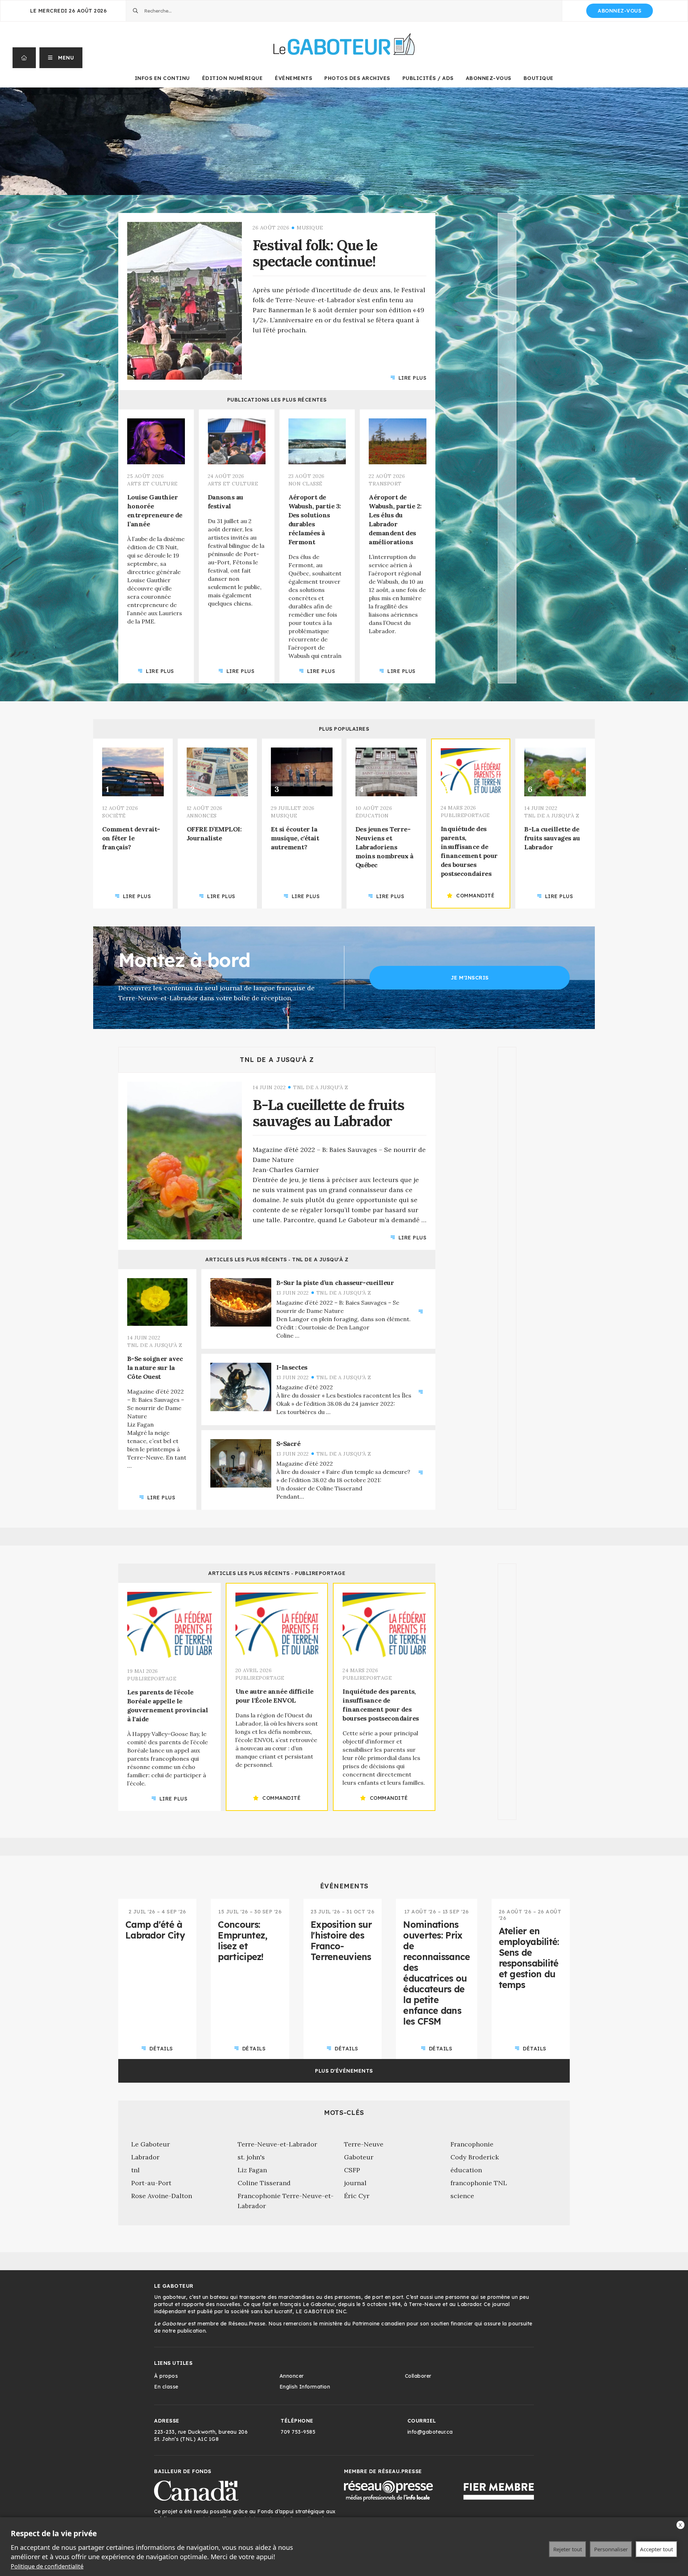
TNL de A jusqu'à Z (277, 1060)
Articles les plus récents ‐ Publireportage (277, 1573)
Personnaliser (611, 2549)
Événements (293, 78)
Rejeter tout (568, 2549)
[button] (61, 58)
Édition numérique (233, 78)
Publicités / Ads (428, 78)
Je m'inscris (470, 978)
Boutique (539, 78)
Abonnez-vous (620, 11)
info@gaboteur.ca (430, 2432)
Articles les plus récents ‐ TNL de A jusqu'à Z (277, 1259)
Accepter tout (656, 2549)
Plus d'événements (344, 2071)
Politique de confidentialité (47, 2566)
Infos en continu (162, 78)
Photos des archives (357, 78)
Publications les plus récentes (277, 400)
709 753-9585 (298, 2432)
